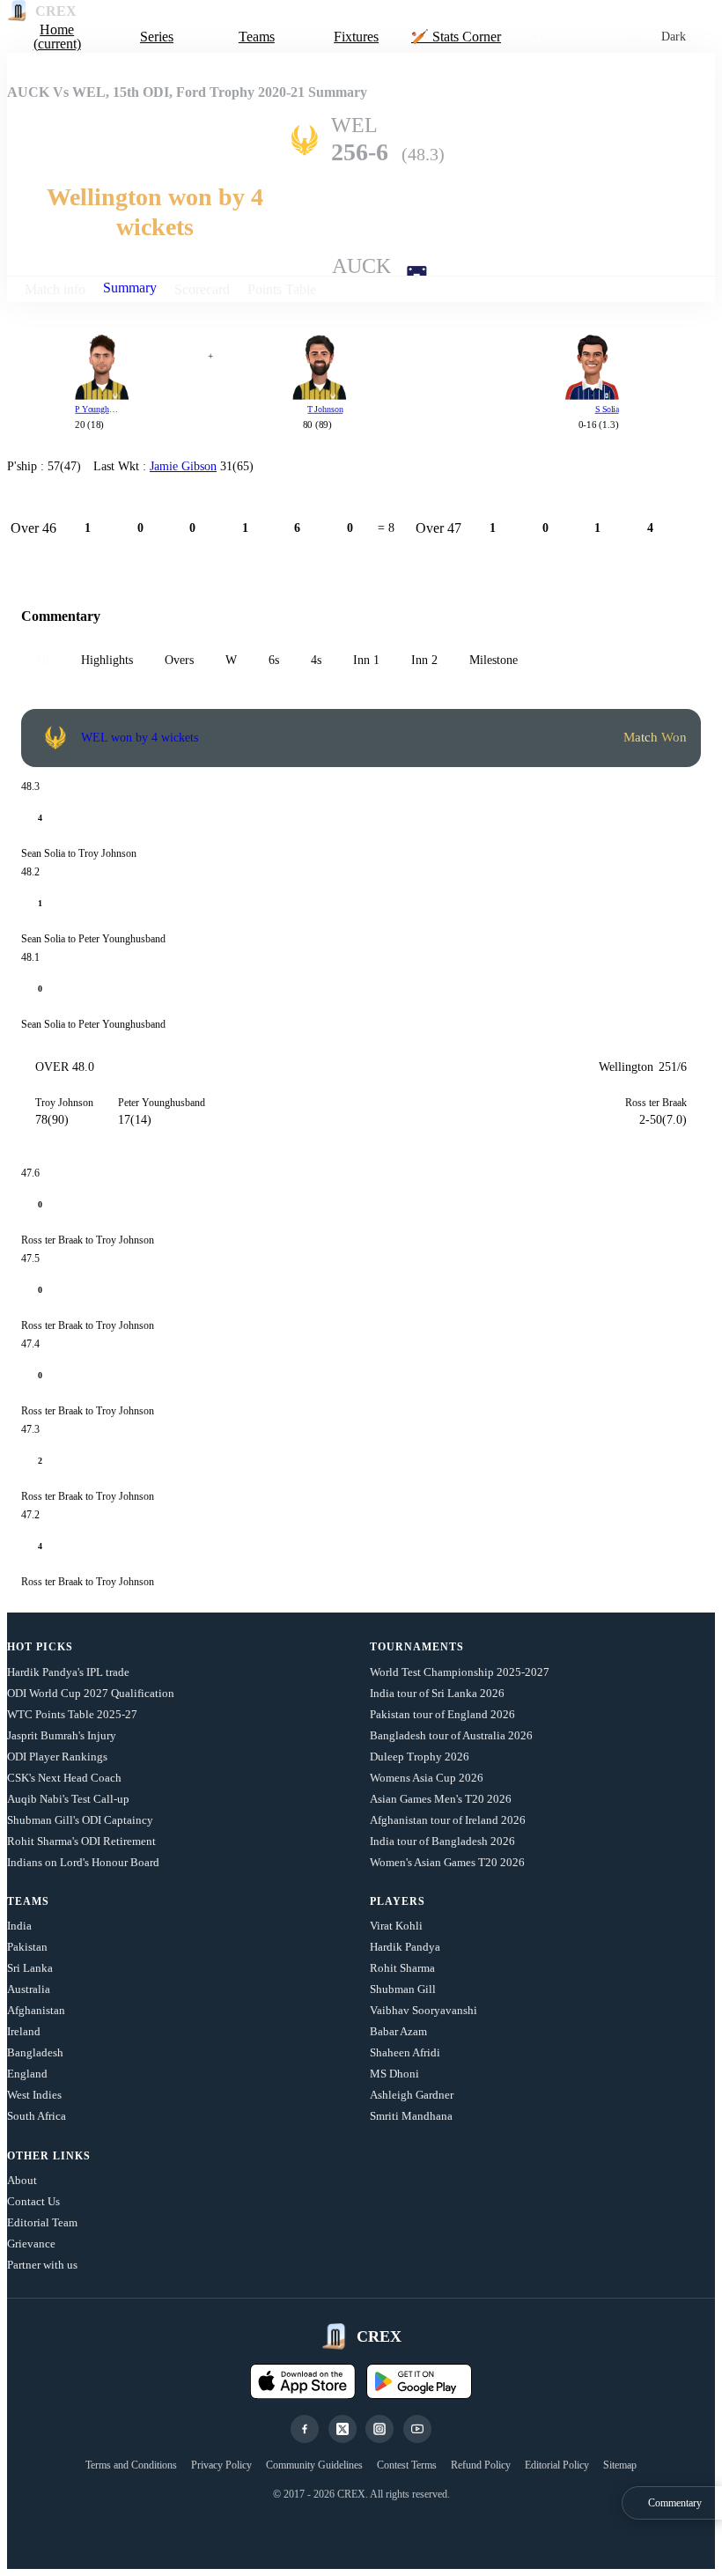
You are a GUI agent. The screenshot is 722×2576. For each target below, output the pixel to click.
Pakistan (27, 1947)
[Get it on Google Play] (419, 2381)
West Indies (34, 2095)
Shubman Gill (403, 1989)
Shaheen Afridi (405, 2052)
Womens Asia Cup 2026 (427, 1778)
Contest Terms (407, 2465)
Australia (29, 1989)
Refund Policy (481, 2465)
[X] (343, 2429)
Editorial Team (42, 2222)
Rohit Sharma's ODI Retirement (81, 1841)
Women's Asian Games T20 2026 (447, 1862)
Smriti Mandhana (411, 2116)
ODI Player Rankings (57, 1757)
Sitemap (620, 2465)
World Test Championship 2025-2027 (460, 1672)
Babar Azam (398, 2031)
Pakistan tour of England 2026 (442, 1714)
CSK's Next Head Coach (64, 1778)
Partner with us (42, 2265)
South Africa (37, 2116)
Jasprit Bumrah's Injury (62, 1735)
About (22, 2180)
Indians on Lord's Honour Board (83, 1862)
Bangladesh (35, 2052)
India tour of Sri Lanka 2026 (437, 1693)
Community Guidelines (314, 2465)
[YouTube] (417, 2429)
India (19, 1926)
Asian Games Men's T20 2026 (441, 1799)
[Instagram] (379, 2429)
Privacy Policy (221, 2465)
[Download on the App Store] (303, 2381)
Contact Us (33, 2201)
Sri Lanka (30, 1968)
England (27, 2074)
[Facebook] (305, 2429)
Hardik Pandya (405, 1947)
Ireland (24, 2031)
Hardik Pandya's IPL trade (68, 1672)
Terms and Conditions (131, 2465)
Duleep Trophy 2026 (420, 1757)
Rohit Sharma (402, 1968)
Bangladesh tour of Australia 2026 (451, 1735)
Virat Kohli (396, 1926)
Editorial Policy (557, 2465)
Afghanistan (36, 2010)
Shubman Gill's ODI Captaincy (80, 1820)
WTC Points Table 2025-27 (72, 1714)
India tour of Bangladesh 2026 (442, 1841)
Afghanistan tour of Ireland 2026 (448, 1820)
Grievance (31, 2244)
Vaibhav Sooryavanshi (424, 2010)
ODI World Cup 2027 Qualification (91, 1693)
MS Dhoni (394, 2074)
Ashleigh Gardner (412, 2095)
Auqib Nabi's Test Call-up (68, 1799)
